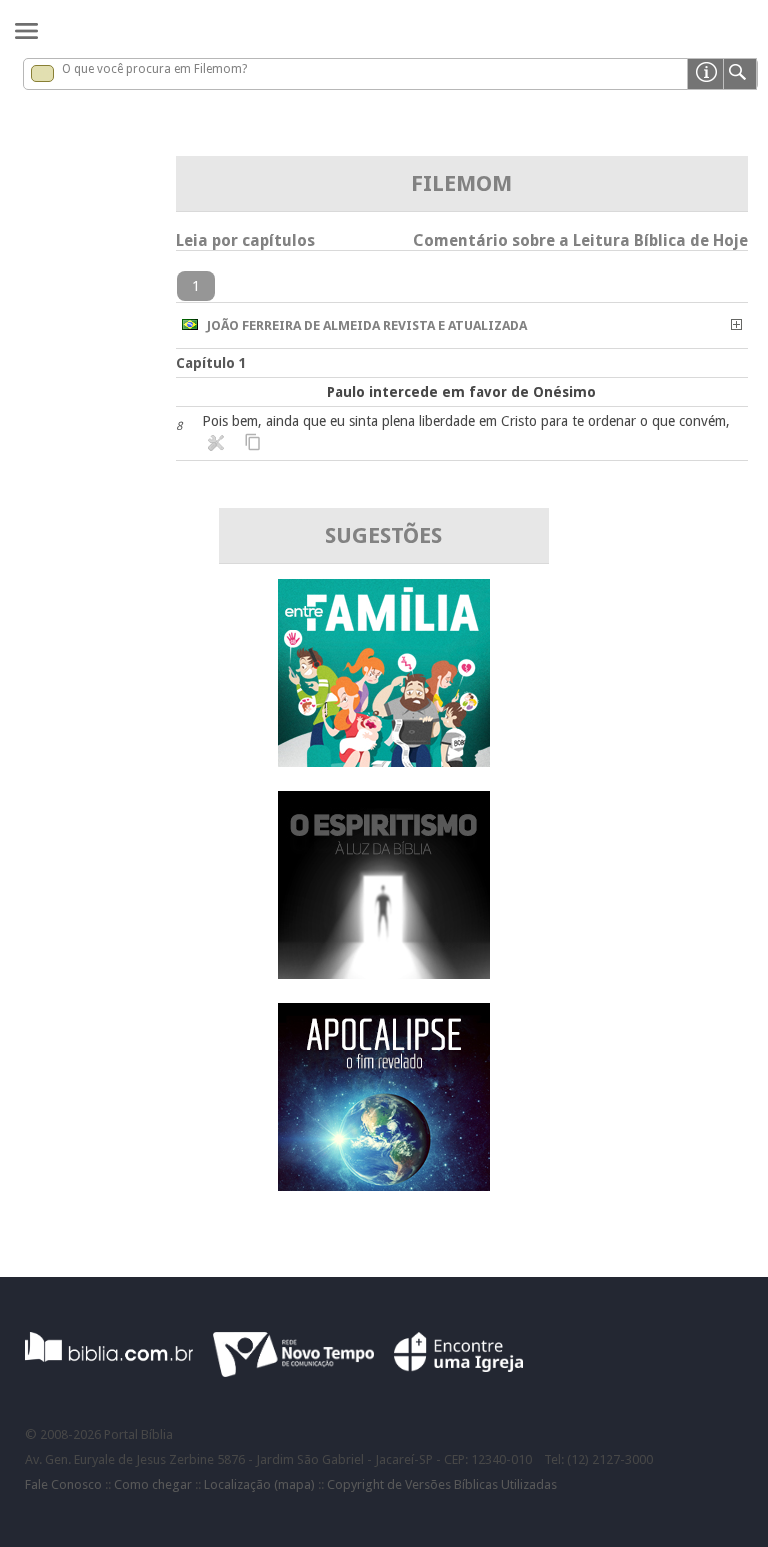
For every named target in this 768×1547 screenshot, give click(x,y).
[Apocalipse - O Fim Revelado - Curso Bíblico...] (384, 1185)
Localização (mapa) (259, 1484)
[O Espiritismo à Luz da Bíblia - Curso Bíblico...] (384, 973)
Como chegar (153, 1484)
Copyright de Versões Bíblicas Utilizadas (442, 1484)
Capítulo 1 (211, 363)
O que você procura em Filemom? (154, 69)
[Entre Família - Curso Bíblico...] (384, 761)
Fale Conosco (63, 1484)
